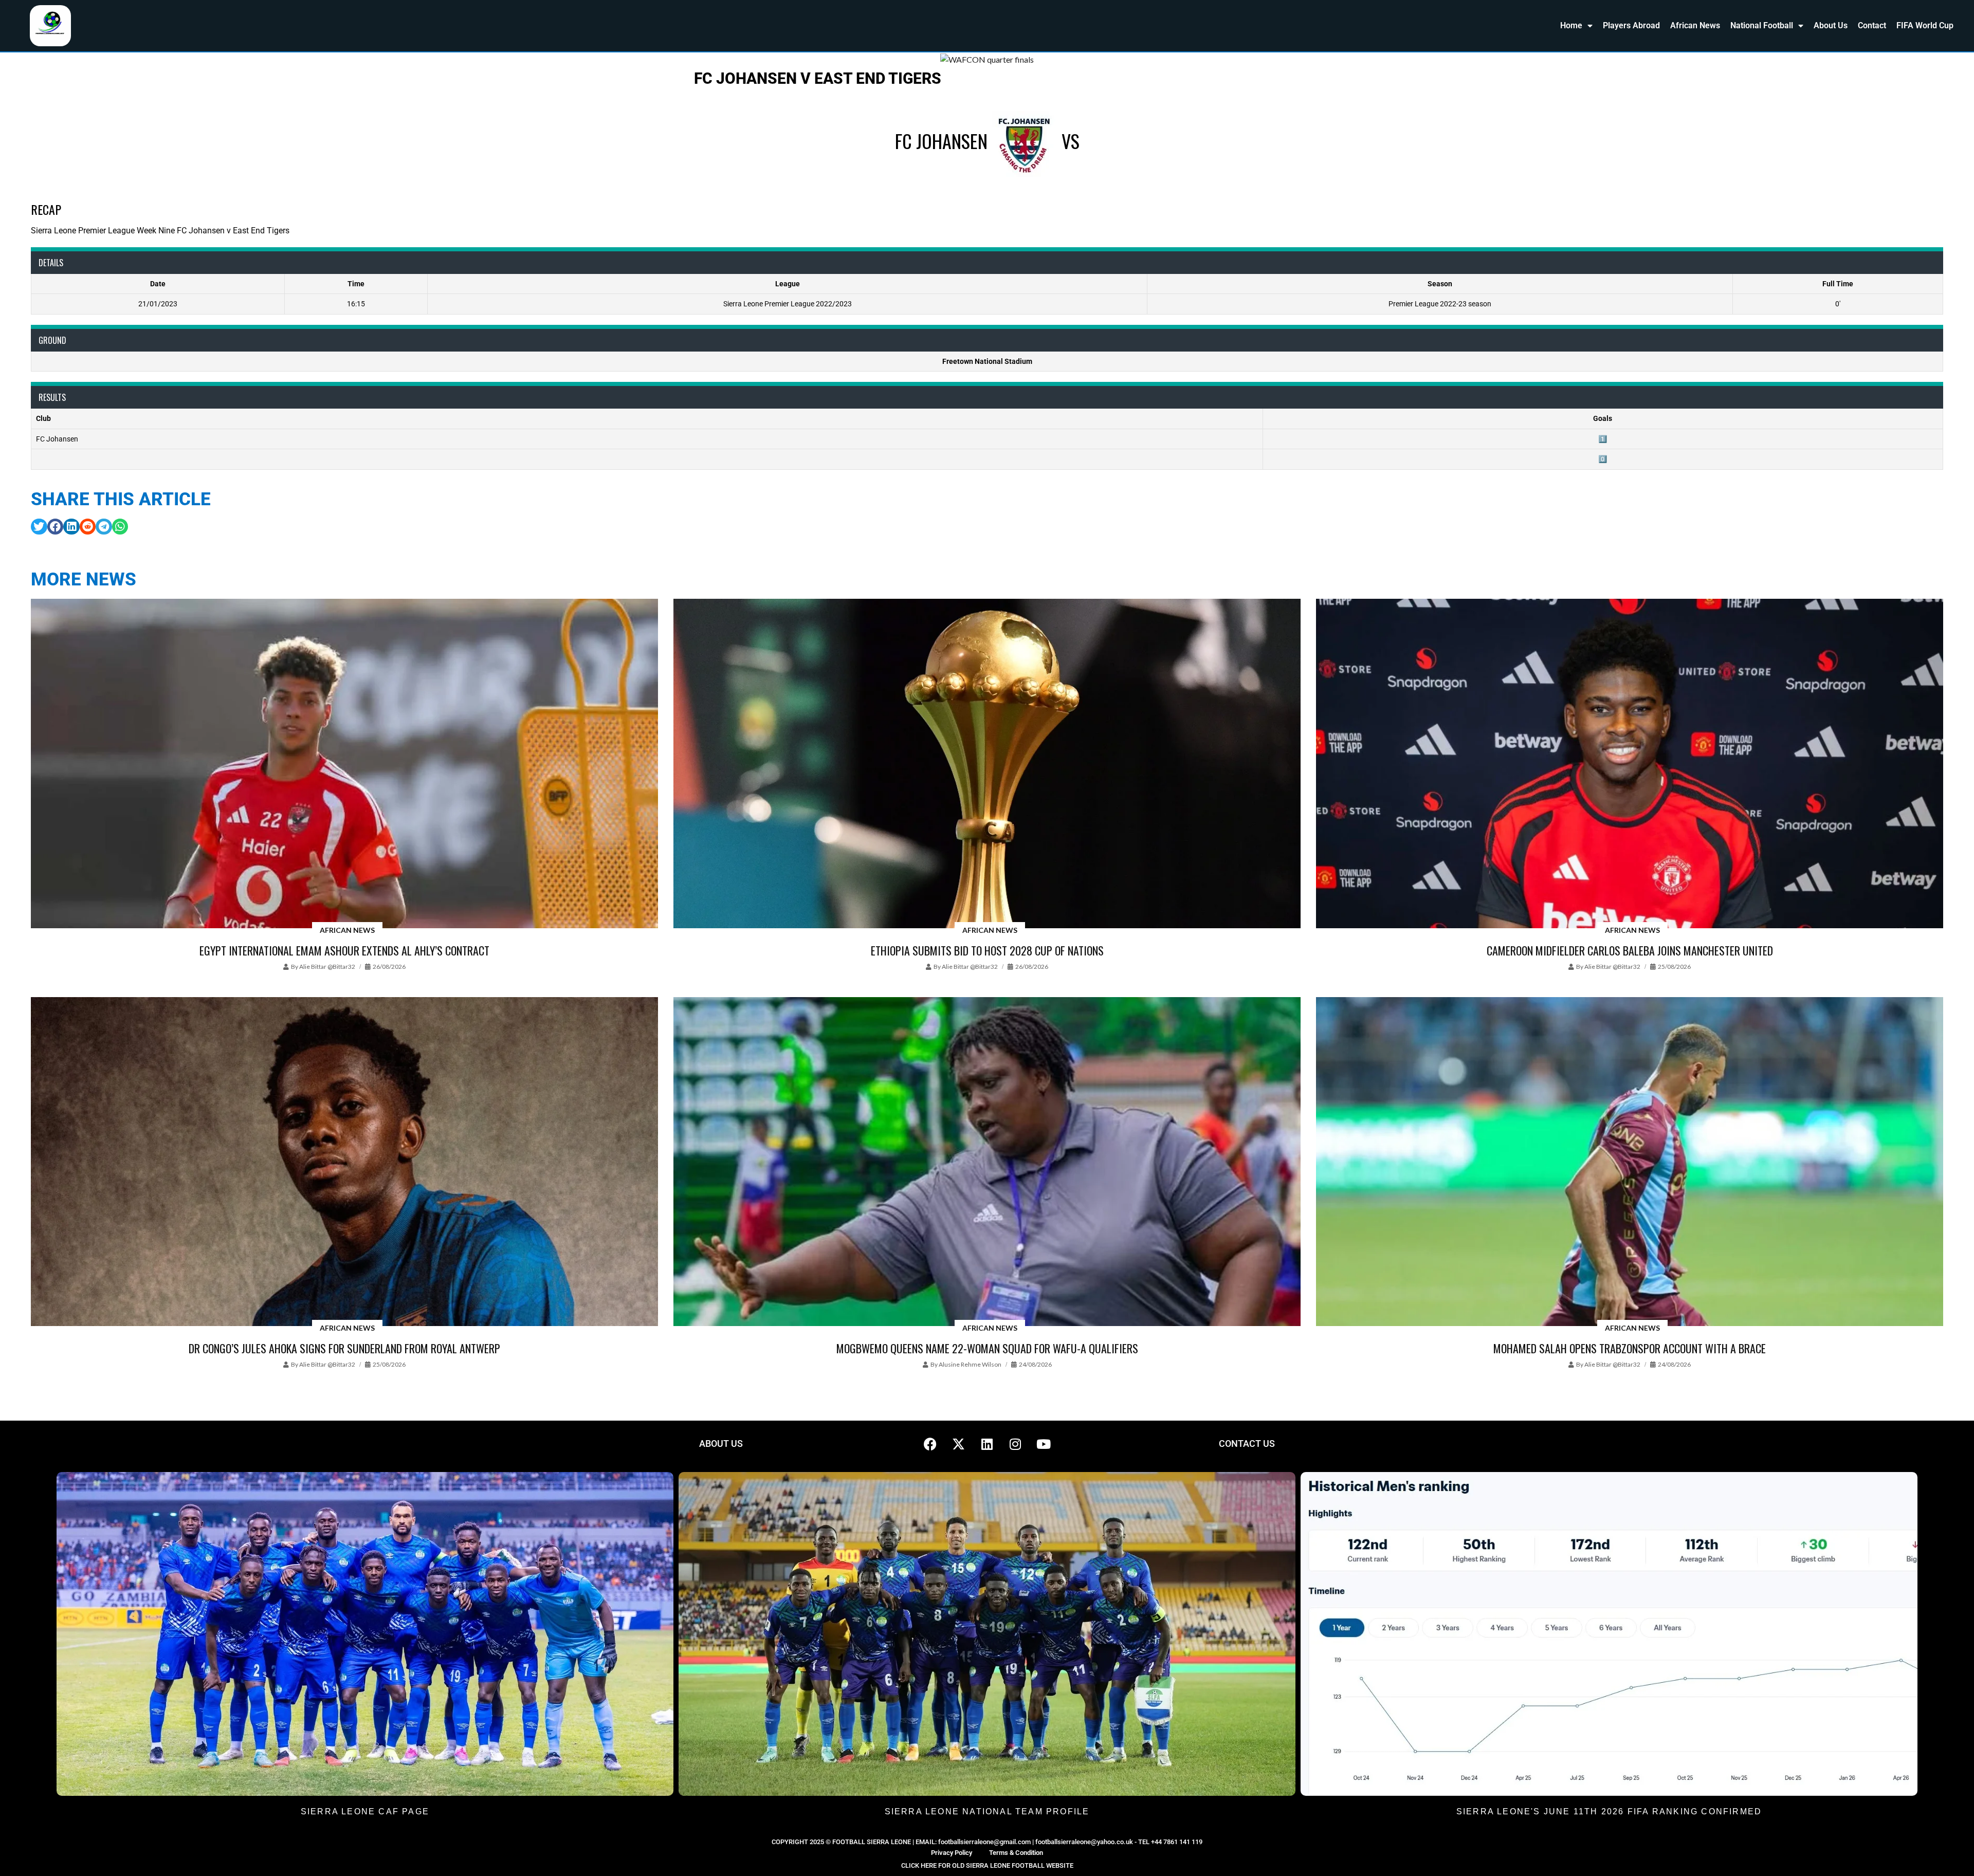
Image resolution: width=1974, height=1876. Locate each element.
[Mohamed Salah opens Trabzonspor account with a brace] (1630, 1163)
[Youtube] (1044, 1444)
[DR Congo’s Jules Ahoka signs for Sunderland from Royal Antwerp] (344, 1163)
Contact (1872, 25)
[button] (39, 527)
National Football (1762, 25)
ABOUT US (721, 1443)
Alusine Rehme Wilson (970, 1364)
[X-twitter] (959, 1444)
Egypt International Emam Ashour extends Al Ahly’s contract (344, 950)
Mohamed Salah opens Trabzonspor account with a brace (1630, 1348)
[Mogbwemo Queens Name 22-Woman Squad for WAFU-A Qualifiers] (987, 1163)
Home (1571, 25)
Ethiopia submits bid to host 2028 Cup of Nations (987, 950)
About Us (1831, 25)
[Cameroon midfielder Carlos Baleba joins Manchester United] (1630, 764)
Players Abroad (1631, 25)
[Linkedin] (987, 1444)
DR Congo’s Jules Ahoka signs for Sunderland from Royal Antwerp (344, 1348)
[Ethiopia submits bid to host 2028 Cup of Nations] (987, 764)
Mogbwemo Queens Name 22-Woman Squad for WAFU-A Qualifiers (987, 1348)
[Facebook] (930, 1444)
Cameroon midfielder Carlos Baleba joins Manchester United (1630, 950)
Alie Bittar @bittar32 (327, 967)
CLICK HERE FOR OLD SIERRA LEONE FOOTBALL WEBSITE (987, 1865)
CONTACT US (1247, 1443)
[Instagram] (1015, 1444)
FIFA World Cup (1925, 25)
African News (1695, 25)
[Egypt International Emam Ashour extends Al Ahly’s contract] (344, 764)
